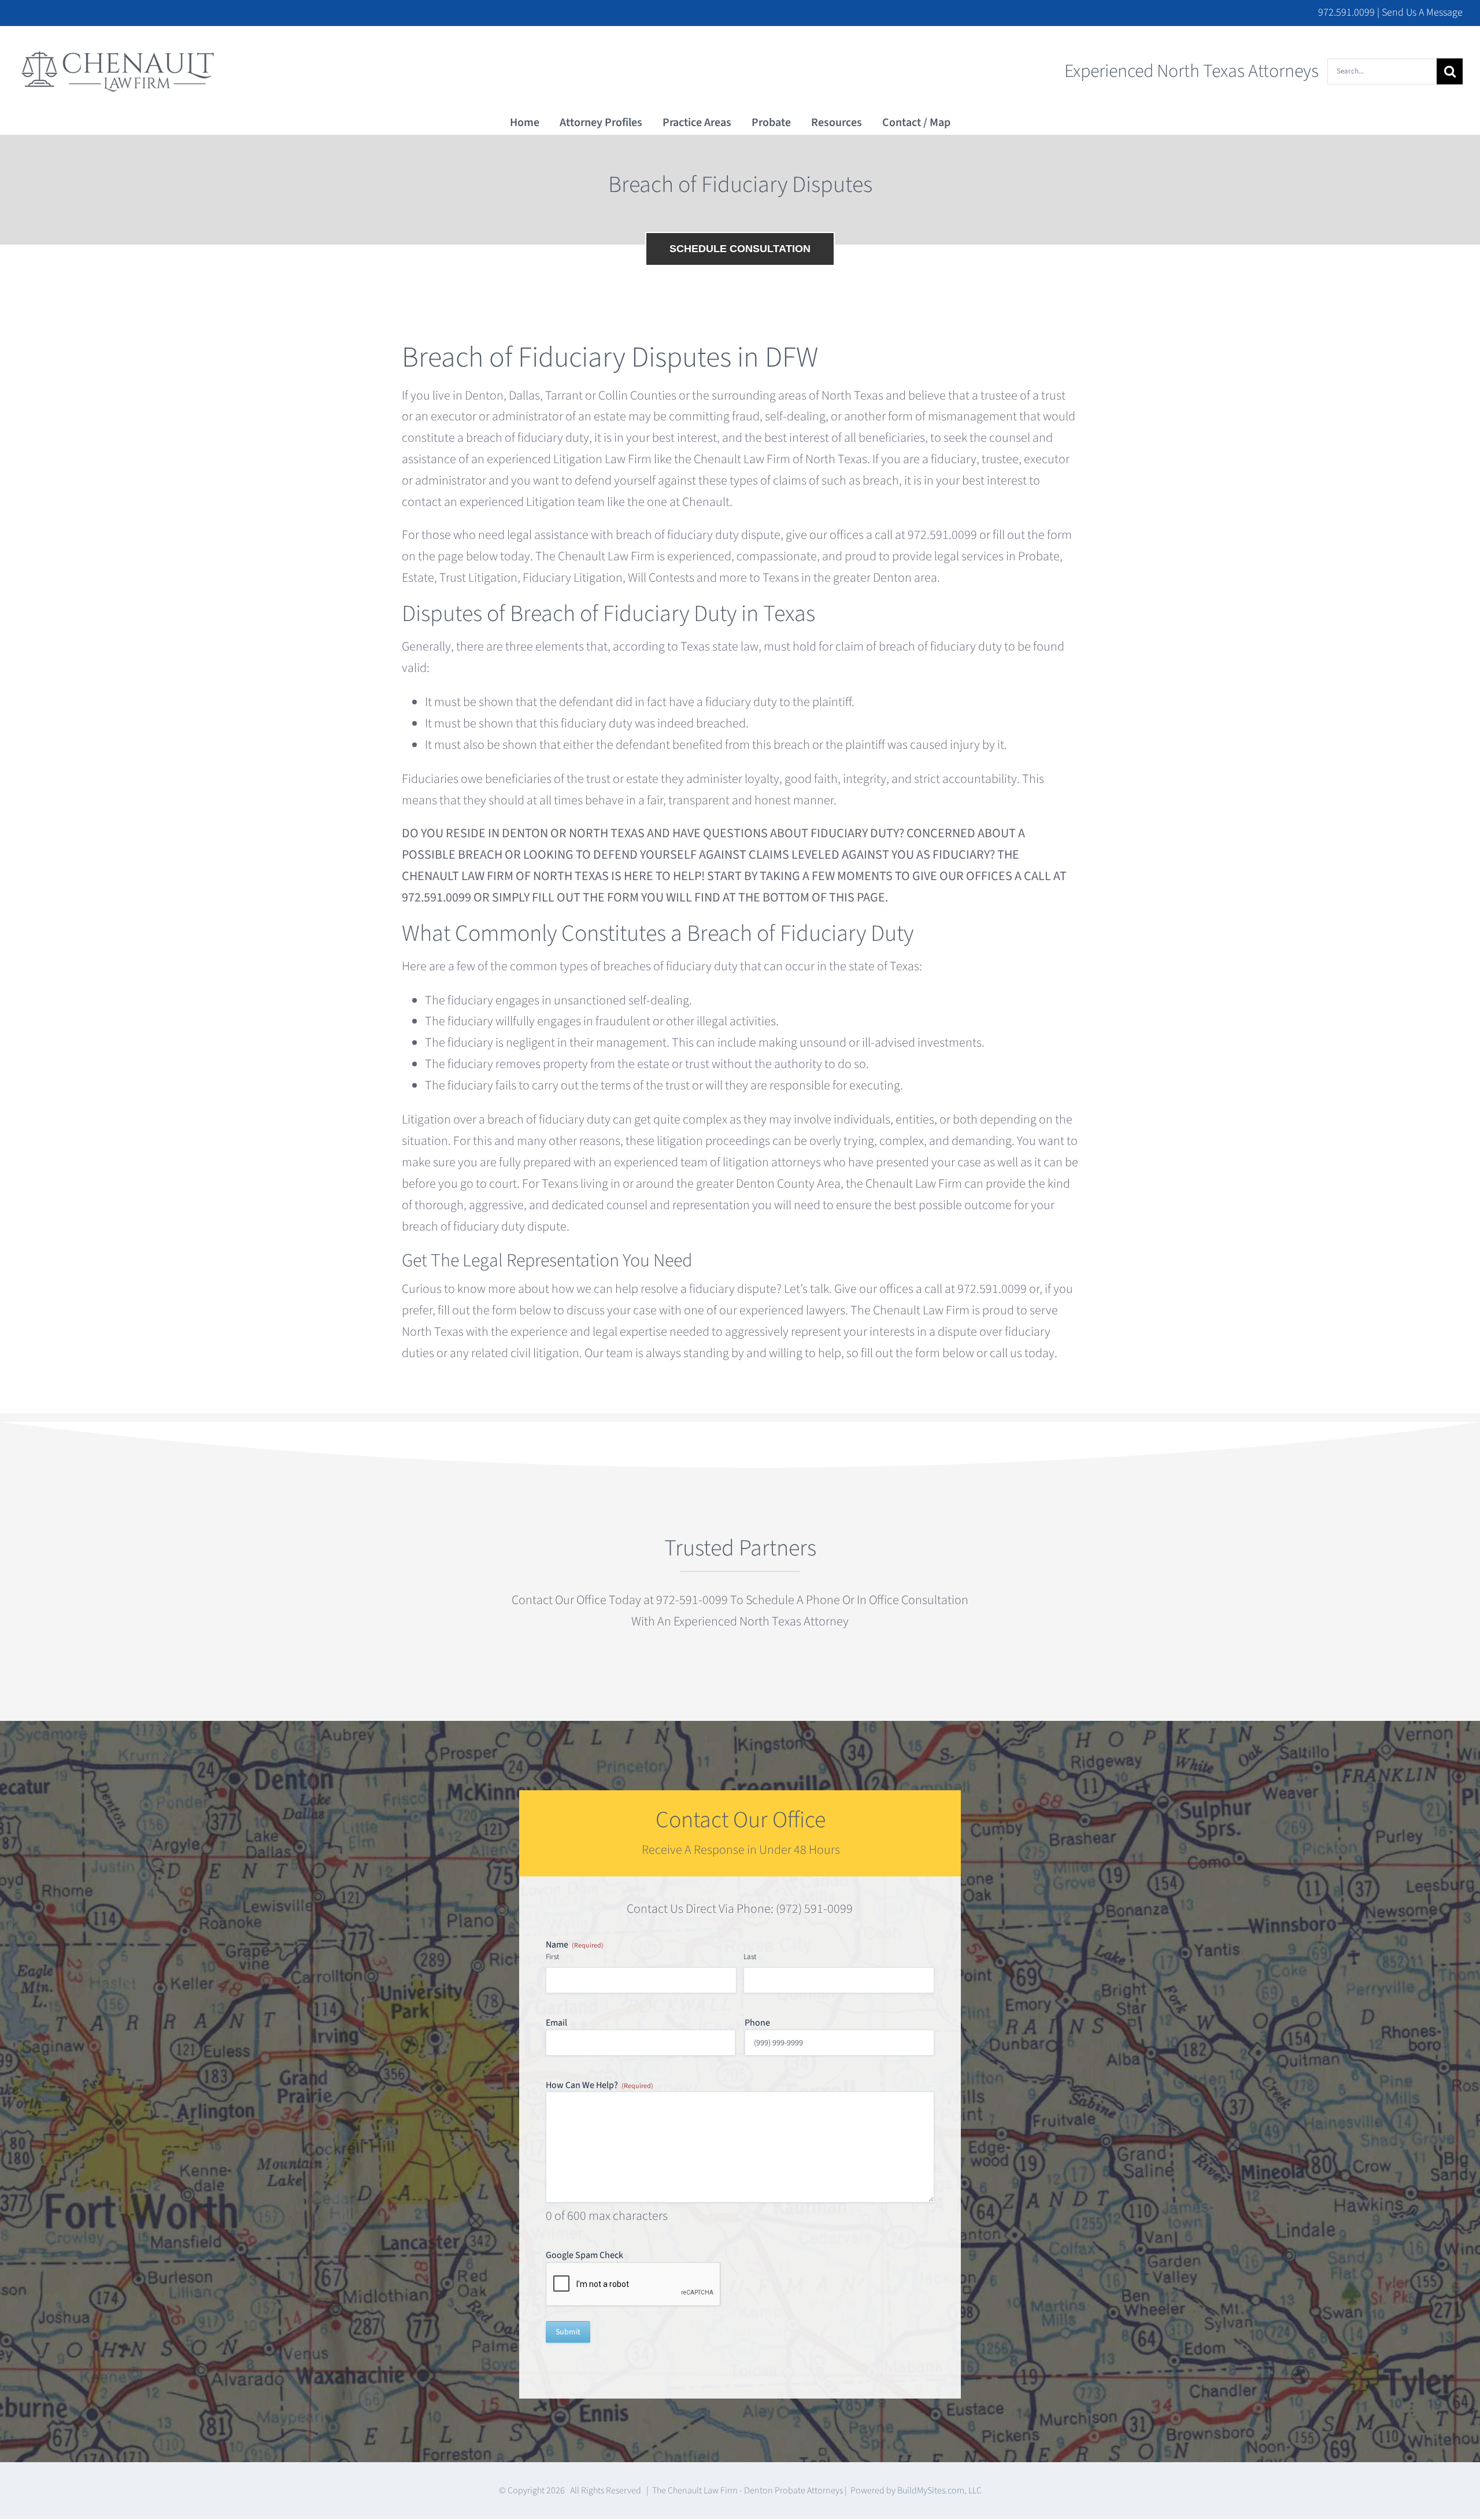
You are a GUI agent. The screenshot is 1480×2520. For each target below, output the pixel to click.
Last (750, 1957)
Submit (568, 2332)
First (552, 1957)
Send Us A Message (1422, 12)
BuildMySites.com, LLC (939, 2491)
